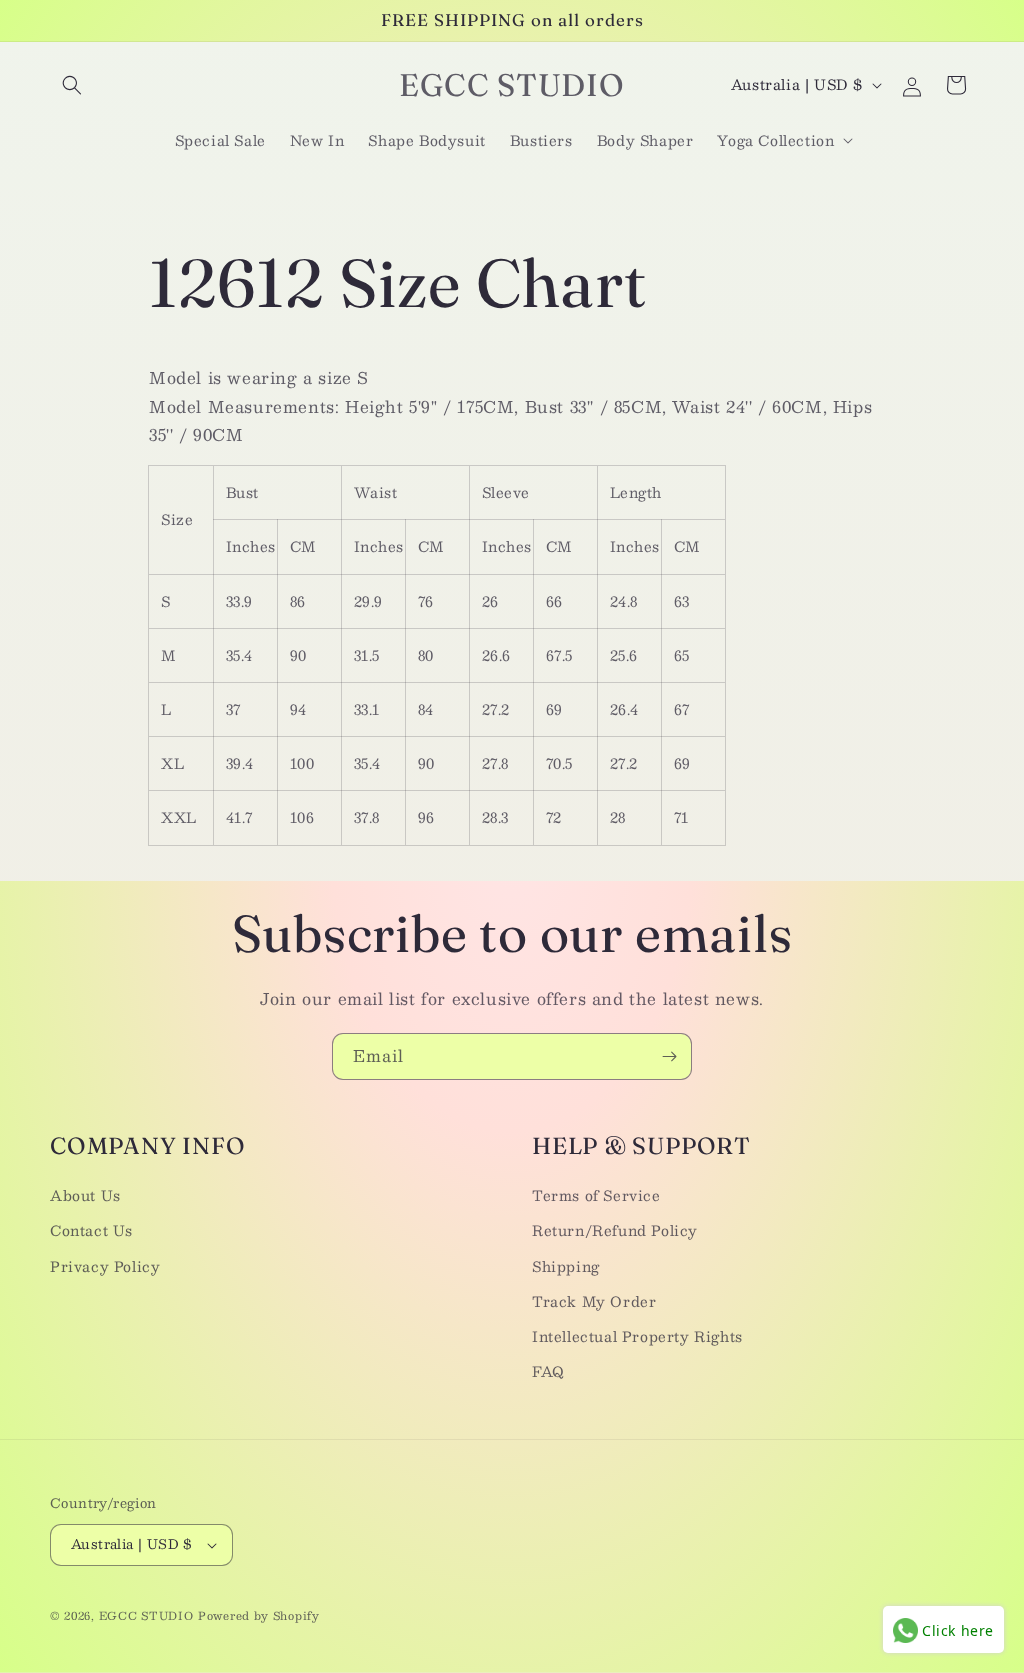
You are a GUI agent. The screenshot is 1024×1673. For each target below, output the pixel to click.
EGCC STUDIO (146, 1615)
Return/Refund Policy (615, 1230)
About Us (85, 1195)
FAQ (548, 1371)
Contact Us (91, 1230)
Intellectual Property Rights (637, 1336)
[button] (72, 85)
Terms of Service (596, 1195)
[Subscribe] (669, 1056)
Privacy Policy (105, 1266)
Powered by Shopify (259, 1615)
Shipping (566, 1266)
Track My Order (594, 1301)
